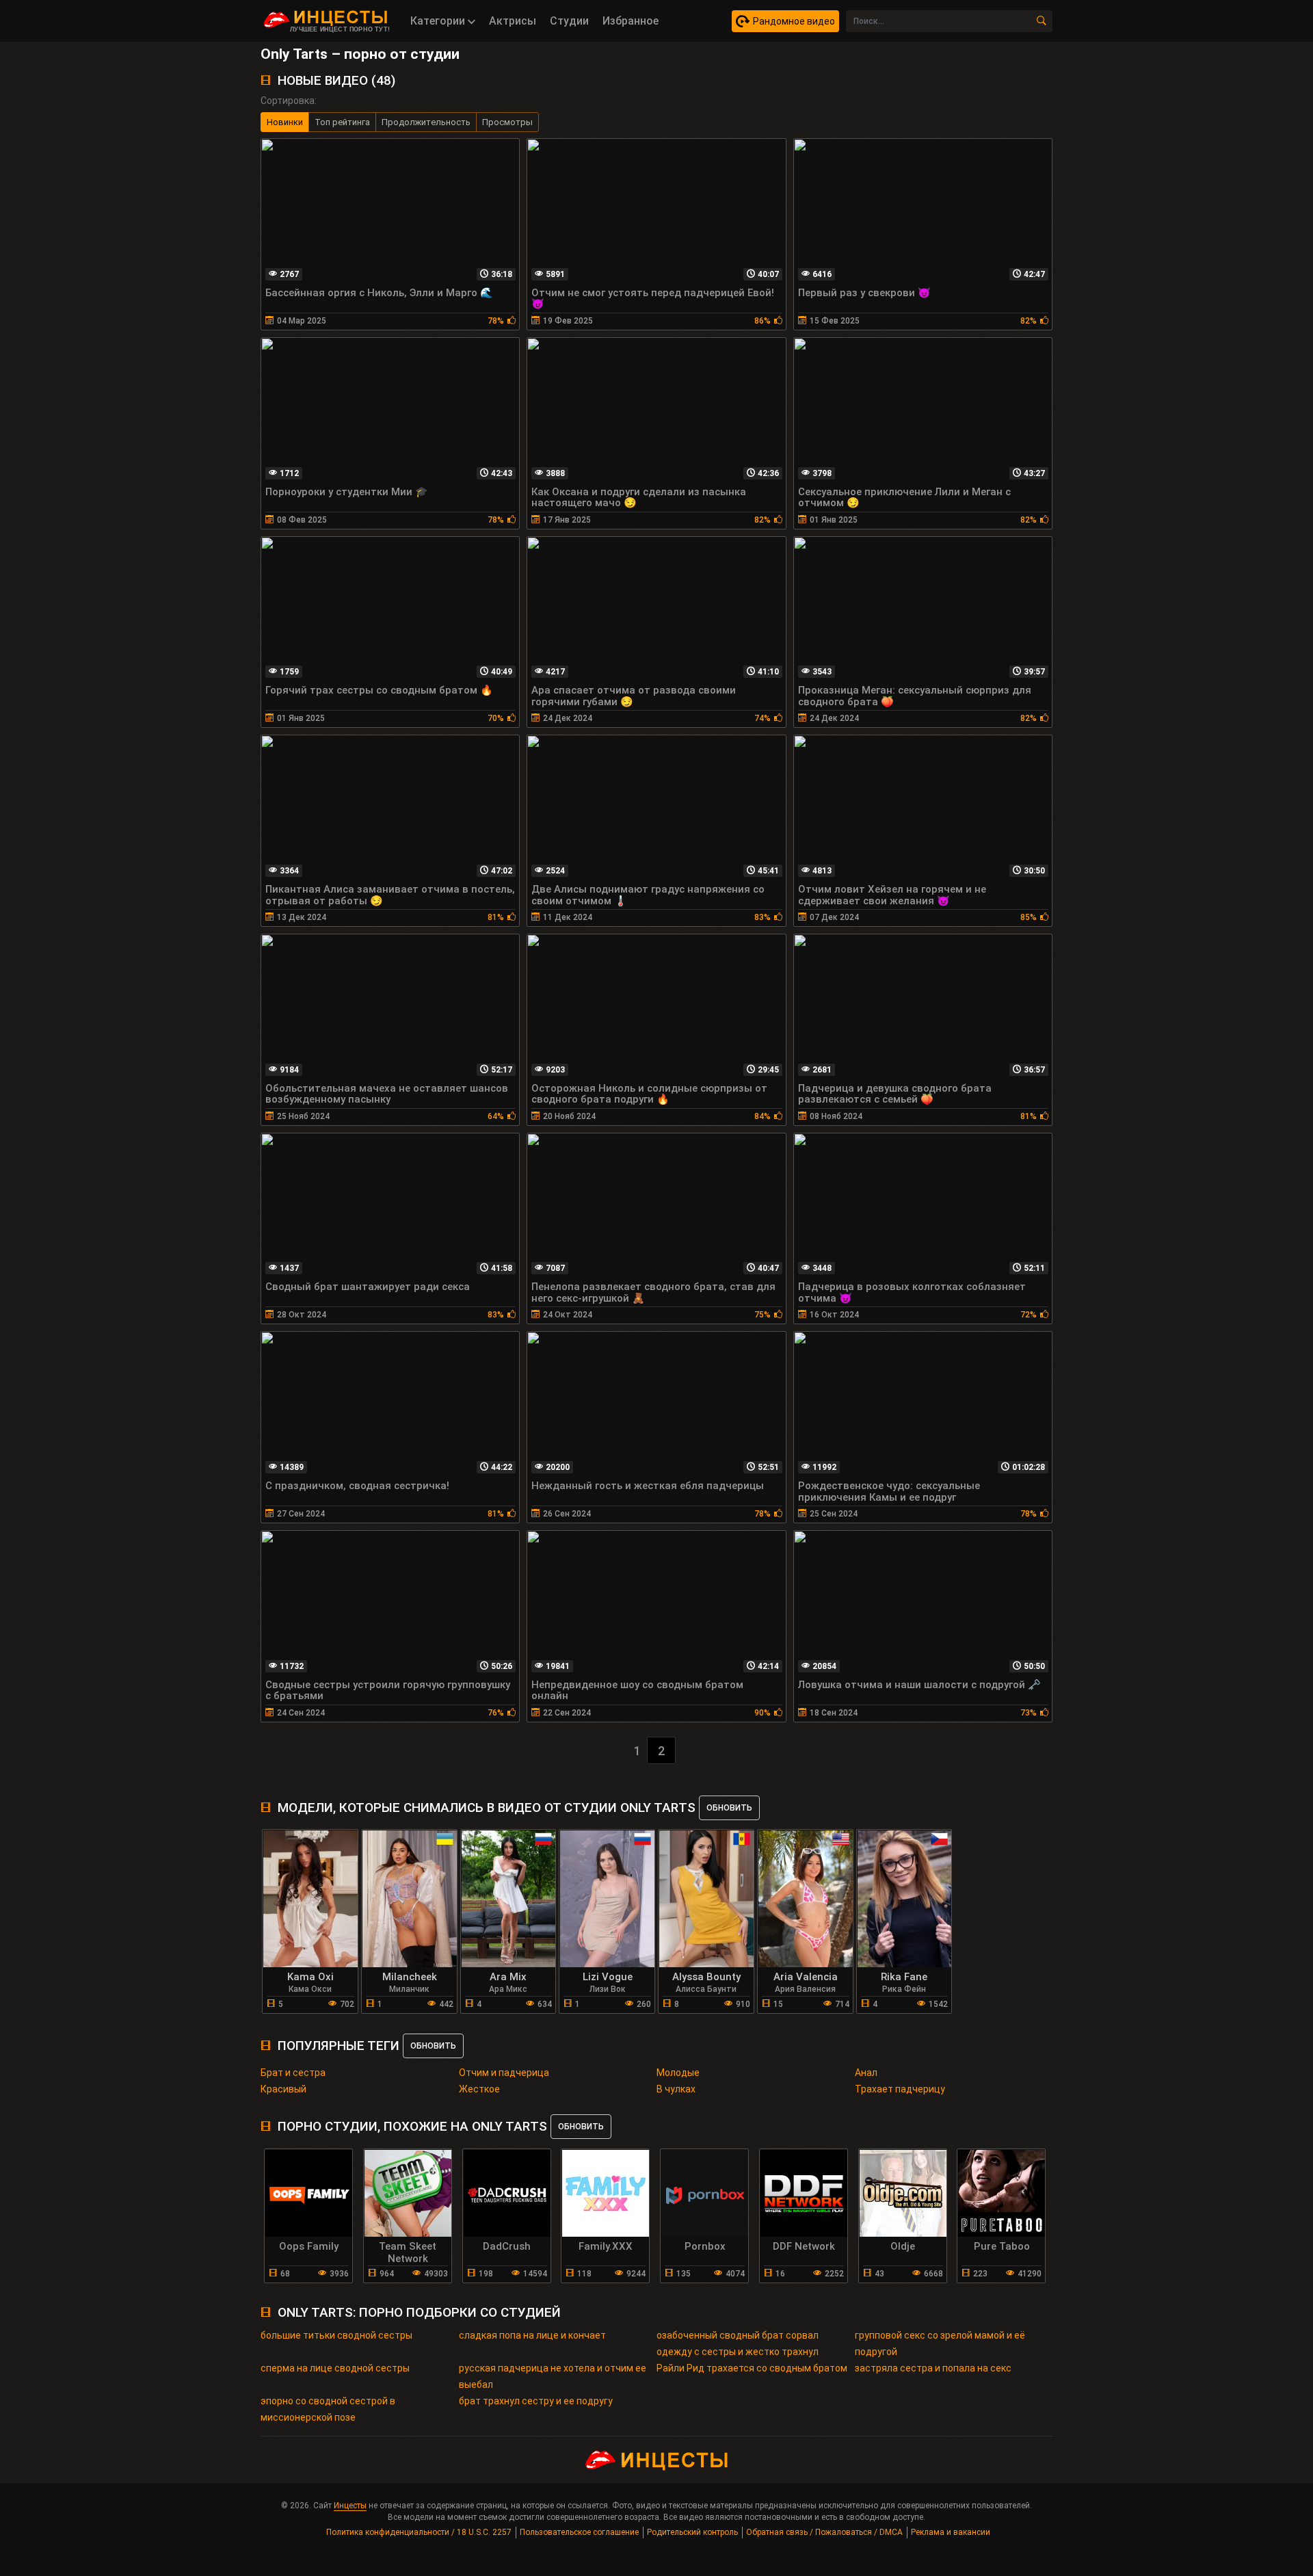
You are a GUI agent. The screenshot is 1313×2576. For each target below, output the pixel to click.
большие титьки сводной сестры (336, 2335)
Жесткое (479, 2089)
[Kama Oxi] (310, 1899)
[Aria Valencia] (806, 1899)
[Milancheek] (410, 1899)
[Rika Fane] (905, 1899)
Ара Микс (508, 1989)
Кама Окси (310, 1989)
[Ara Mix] (509, 1899)
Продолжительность (426, 122)
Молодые (678, 2073)
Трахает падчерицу (900, 2089)
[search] (1042, 21)
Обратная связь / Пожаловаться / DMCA (824, 2532)
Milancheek (410, 1977)
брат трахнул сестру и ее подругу (536, 2401)
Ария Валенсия (805, 1989)
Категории (439, 21)
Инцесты (350, 2506)
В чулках (676, 2089)
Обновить (729, 1808)
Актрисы (513, 21)
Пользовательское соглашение (579, 2532)
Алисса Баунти (706, 1989)
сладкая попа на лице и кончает (532, 2335)
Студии (569, 21)
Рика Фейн (904, 1989)
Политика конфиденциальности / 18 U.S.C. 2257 (419, 2532)
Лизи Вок (608, 1989)
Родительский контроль (692, 2532)
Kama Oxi (310, 1977)
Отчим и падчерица (504, 2073)
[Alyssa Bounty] (706, 1899)
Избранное (631, 21)
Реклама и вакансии (951, 2532)
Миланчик (409, 1989)
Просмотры (507, 122)
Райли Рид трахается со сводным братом (752, 2368)
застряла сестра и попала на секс (933, 2368)
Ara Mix (508, 1977)
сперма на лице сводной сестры (335, 2368)
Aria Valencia (806, 1977)
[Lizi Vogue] (607, 1899)
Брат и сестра (293, 2073)
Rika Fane (904, 1977)
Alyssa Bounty (706, 1977)
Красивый (283, 2089)
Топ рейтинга (342, 122)
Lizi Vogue (608, 1977)
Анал (866, 2073)
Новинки (285, 122)
